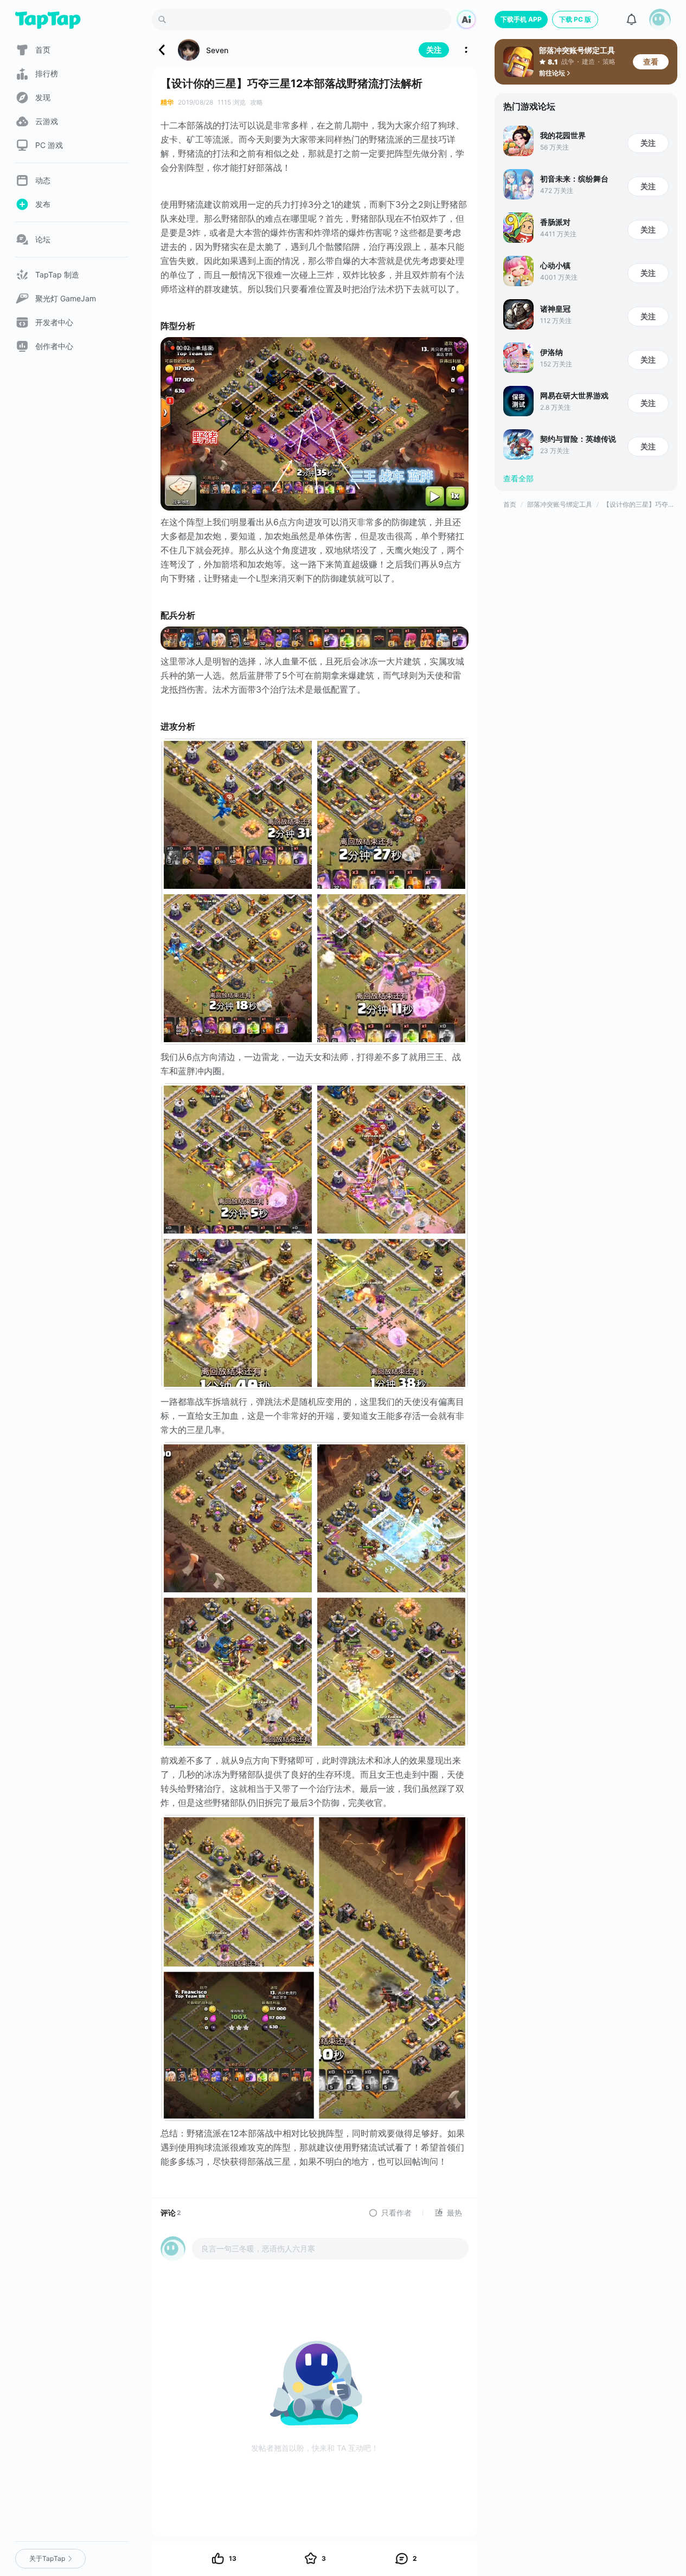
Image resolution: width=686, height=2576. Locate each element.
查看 (651, 62)
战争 (568, 62)
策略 (609, 62)
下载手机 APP (521, 19)
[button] (660, 20)
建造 (588, 62)
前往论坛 (552, 73)
